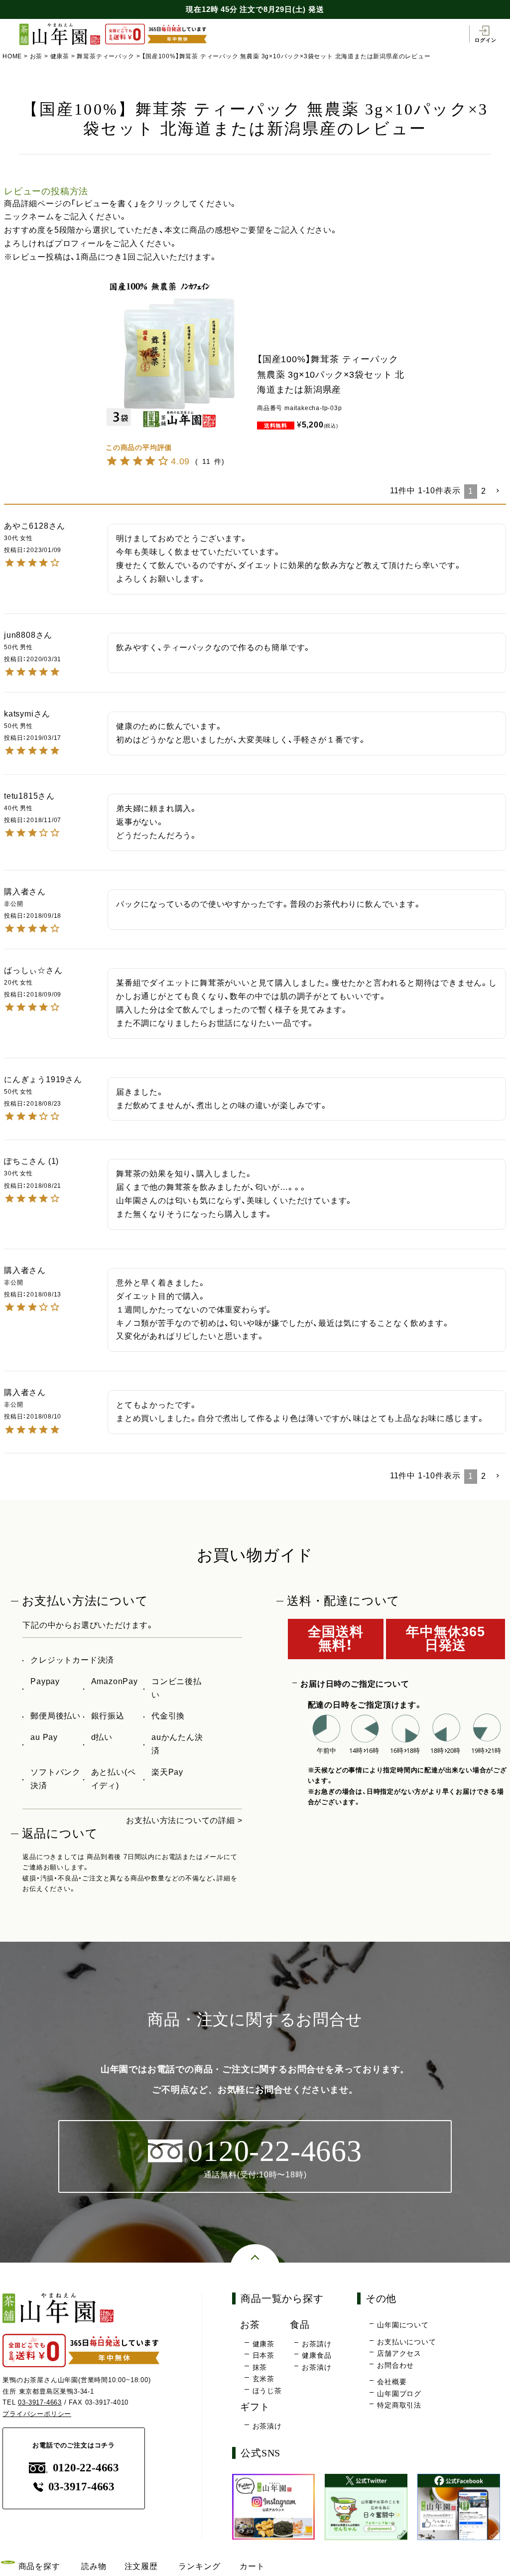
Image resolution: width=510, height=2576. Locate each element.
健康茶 (60, 56)
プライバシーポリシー (37, 2414)
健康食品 (317, 2355)
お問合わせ (395, 2365)
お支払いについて (406, 2342)
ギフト (255, 2407)
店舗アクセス (399, 2353)
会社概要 (392, 2382)
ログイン (485, 40)
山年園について (403, 2325)
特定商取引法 (399, 2405)
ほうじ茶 (267, 2391)
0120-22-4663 (86, 2468)
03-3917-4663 (40, 2402)
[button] (498, 491)
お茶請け (317, 2344)
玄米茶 (263, 2379)
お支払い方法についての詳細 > (184, 1820)
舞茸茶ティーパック (105, 56)
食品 (300, 2325)
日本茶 (263, 2355)
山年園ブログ (399, 2394)
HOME (12, 56)
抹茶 (260, 2367)
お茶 (36, 56)
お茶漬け (317, 2367)
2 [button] (484, 491)
